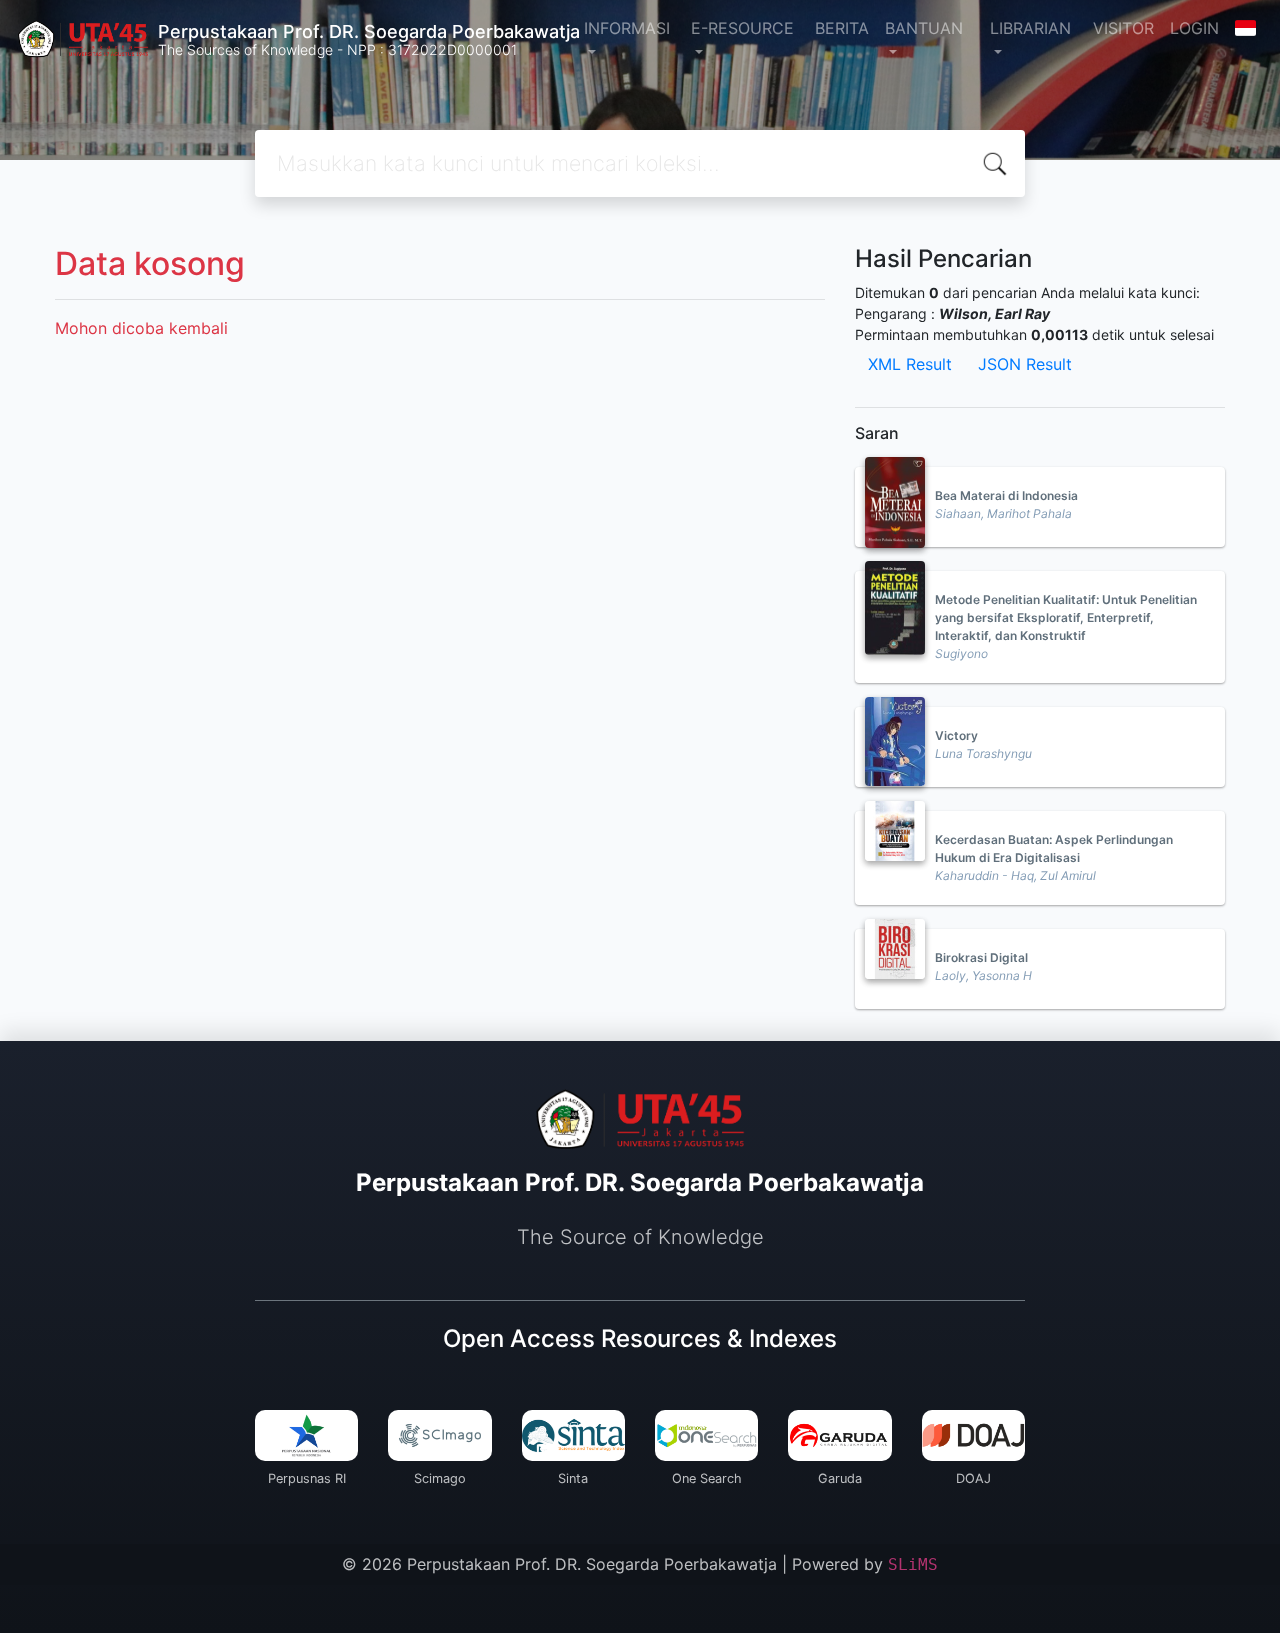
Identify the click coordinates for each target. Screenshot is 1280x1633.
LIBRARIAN (1030, 28)
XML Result (910, 364)
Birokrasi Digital (981, 957)
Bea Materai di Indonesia (1006, 495)
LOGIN (1194, 28)
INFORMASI (627, 28)
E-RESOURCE (742, 28)
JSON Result (1025, 364)
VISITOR (1123, 28)
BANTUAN (924, 28)
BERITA (842, 28)
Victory (956, 735)
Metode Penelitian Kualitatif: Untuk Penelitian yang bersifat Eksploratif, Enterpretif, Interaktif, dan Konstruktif (1066, 617)
